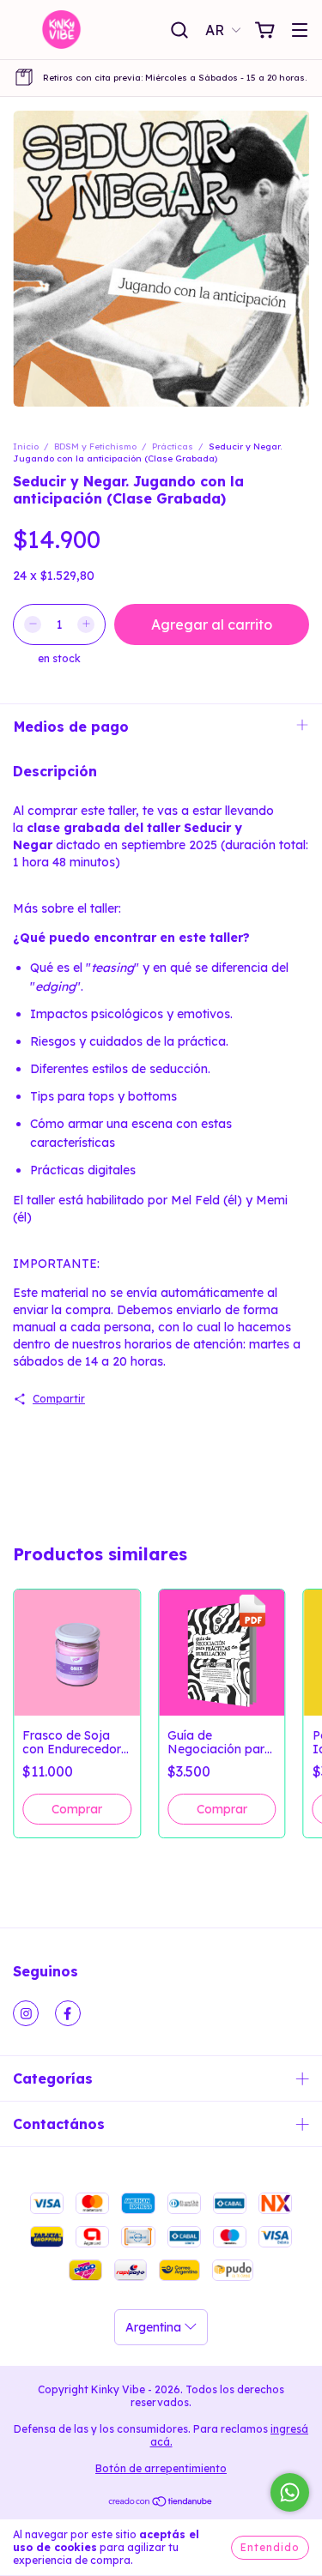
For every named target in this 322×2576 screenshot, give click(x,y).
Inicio (26, 446)
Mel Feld (195, 1200)
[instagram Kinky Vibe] (26, 2013)
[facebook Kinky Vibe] (68, 2013)
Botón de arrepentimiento (161, 2468)
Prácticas (173, 446)
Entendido (270, 2547)
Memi (272, 1200)
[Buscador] (179, 31)
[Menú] (300, 31)
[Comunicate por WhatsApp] (290, 2492)
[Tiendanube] (161, 2504)
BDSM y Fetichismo (95, 446)
